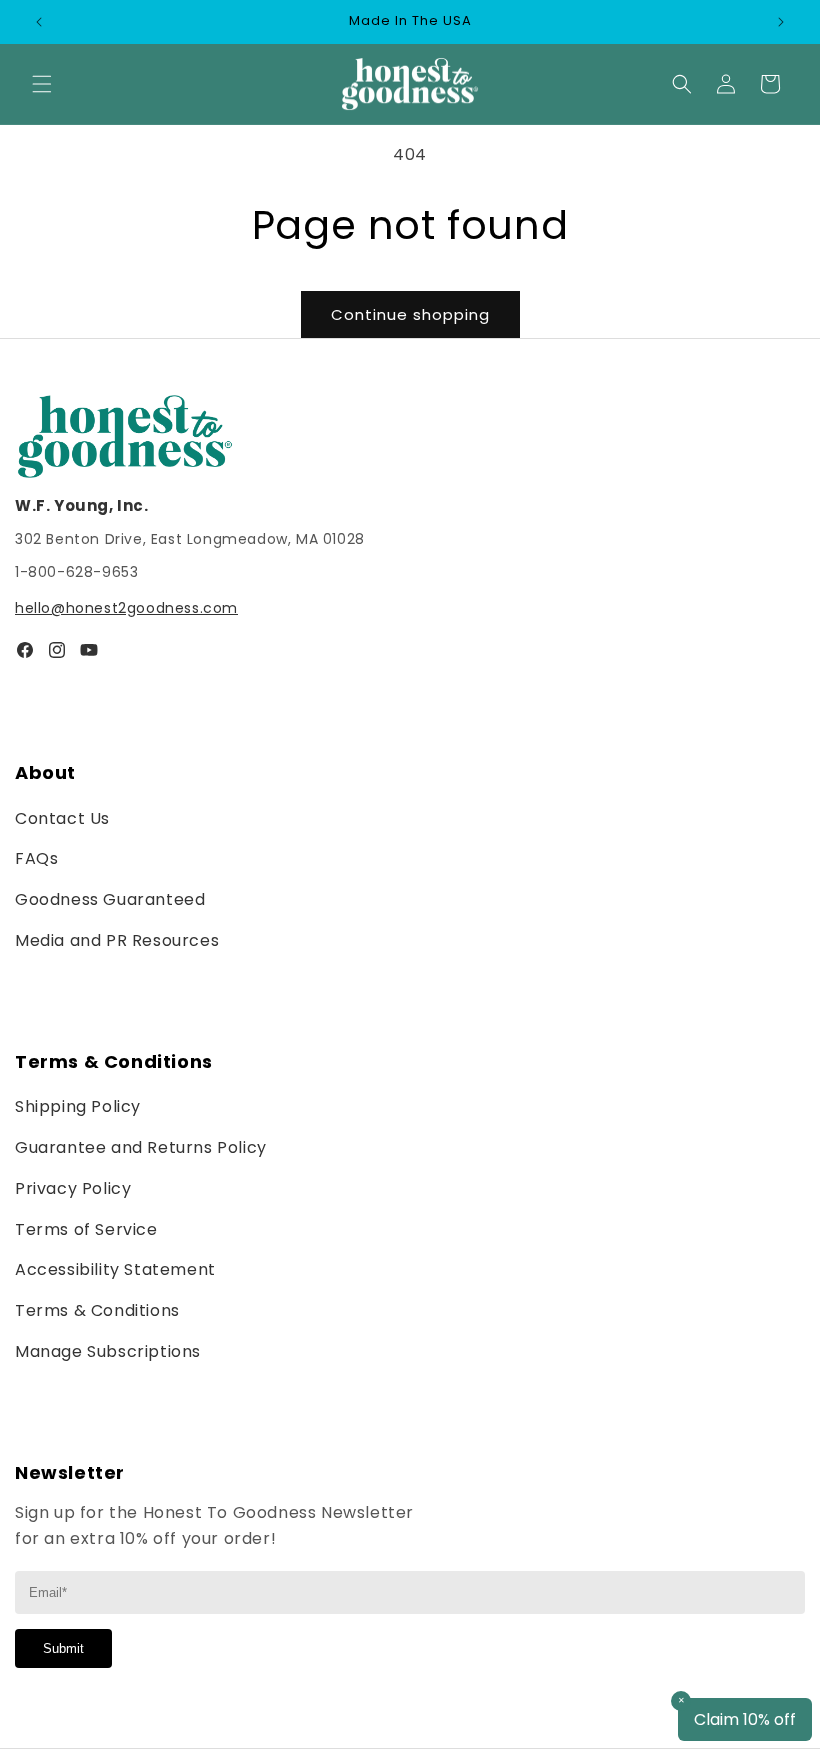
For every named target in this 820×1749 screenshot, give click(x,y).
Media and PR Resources (117, 940)
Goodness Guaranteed (110, 899)
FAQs (36, 858)
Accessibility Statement (115, 1269)
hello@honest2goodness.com (126, 608)
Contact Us (62, 818)
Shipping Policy (78, 1106)
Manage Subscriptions (108, 1351)
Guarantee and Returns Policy (141, 1147)
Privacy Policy (73, 1188)
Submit (63, 1648)
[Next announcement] (781, 22)
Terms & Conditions (97, 1310)
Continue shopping (410, 314)
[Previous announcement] (39, 22)
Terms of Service (86, 1229)
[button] (42, 84)
